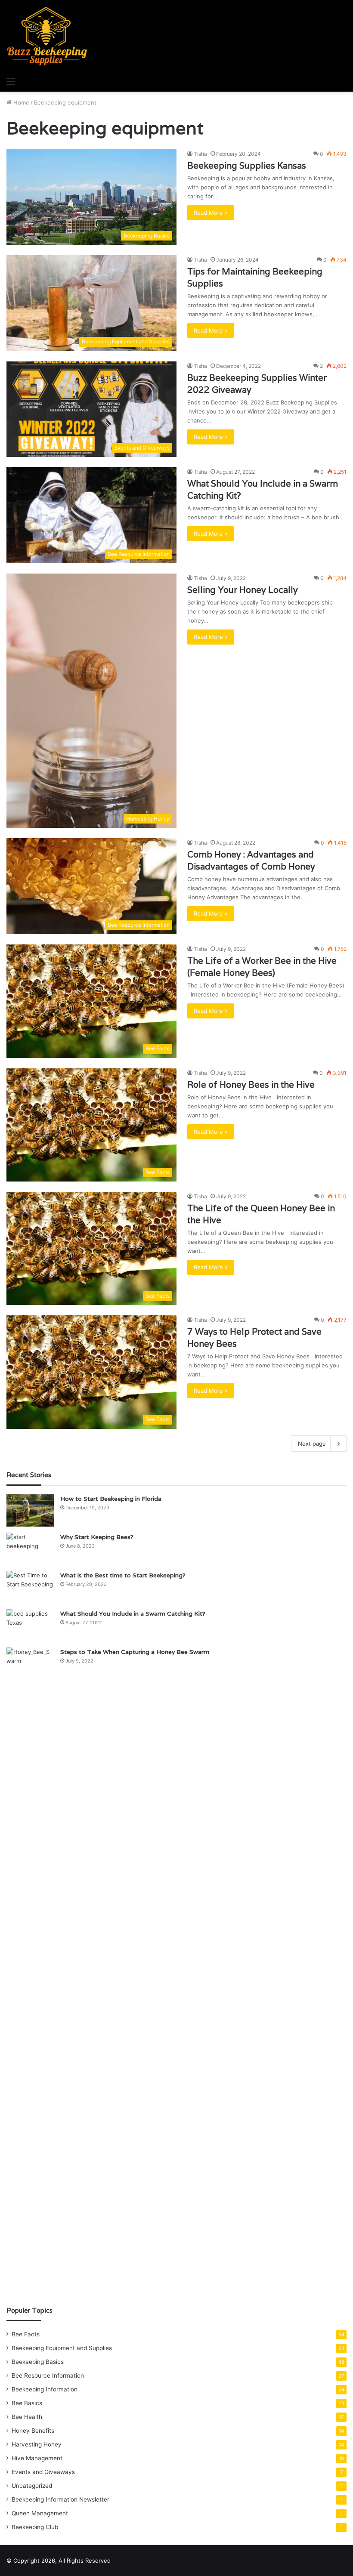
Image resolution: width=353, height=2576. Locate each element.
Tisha (200, 154)
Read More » (211, 213)
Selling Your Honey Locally (243, 590)
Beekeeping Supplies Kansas (247, 166)
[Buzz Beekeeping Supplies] (47, 36)
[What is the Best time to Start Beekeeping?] (30, 1587)
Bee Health (27, 2417)
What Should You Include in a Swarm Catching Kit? (133, 1613)
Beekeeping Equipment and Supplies (62, 2348)
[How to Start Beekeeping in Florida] (30, 1510)
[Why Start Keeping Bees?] (30, 1549)
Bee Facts (26, 2334)
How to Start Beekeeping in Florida (111, 1499)
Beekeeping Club (35, 2527)
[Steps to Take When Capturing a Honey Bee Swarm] (30, 1970)
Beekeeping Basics (38, 2362)
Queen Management (40, 2513)
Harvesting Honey (37, 2444)
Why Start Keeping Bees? (97, 1537)
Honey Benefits (33, 2431)
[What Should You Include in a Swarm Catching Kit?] (30, 1625)
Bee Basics (27, 2403)
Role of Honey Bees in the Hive (251, 1085)
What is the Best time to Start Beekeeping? (123, 1575)
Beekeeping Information (45, 2389)
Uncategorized (32, 2486)
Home (20, 102)
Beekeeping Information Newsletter (60, 2499)
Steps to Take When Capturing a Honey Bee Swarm (135, 1652)
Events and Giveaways (43, 2472)
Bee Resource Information (48, 2375)
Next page (312, 1444)
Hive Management (37, 2458)
